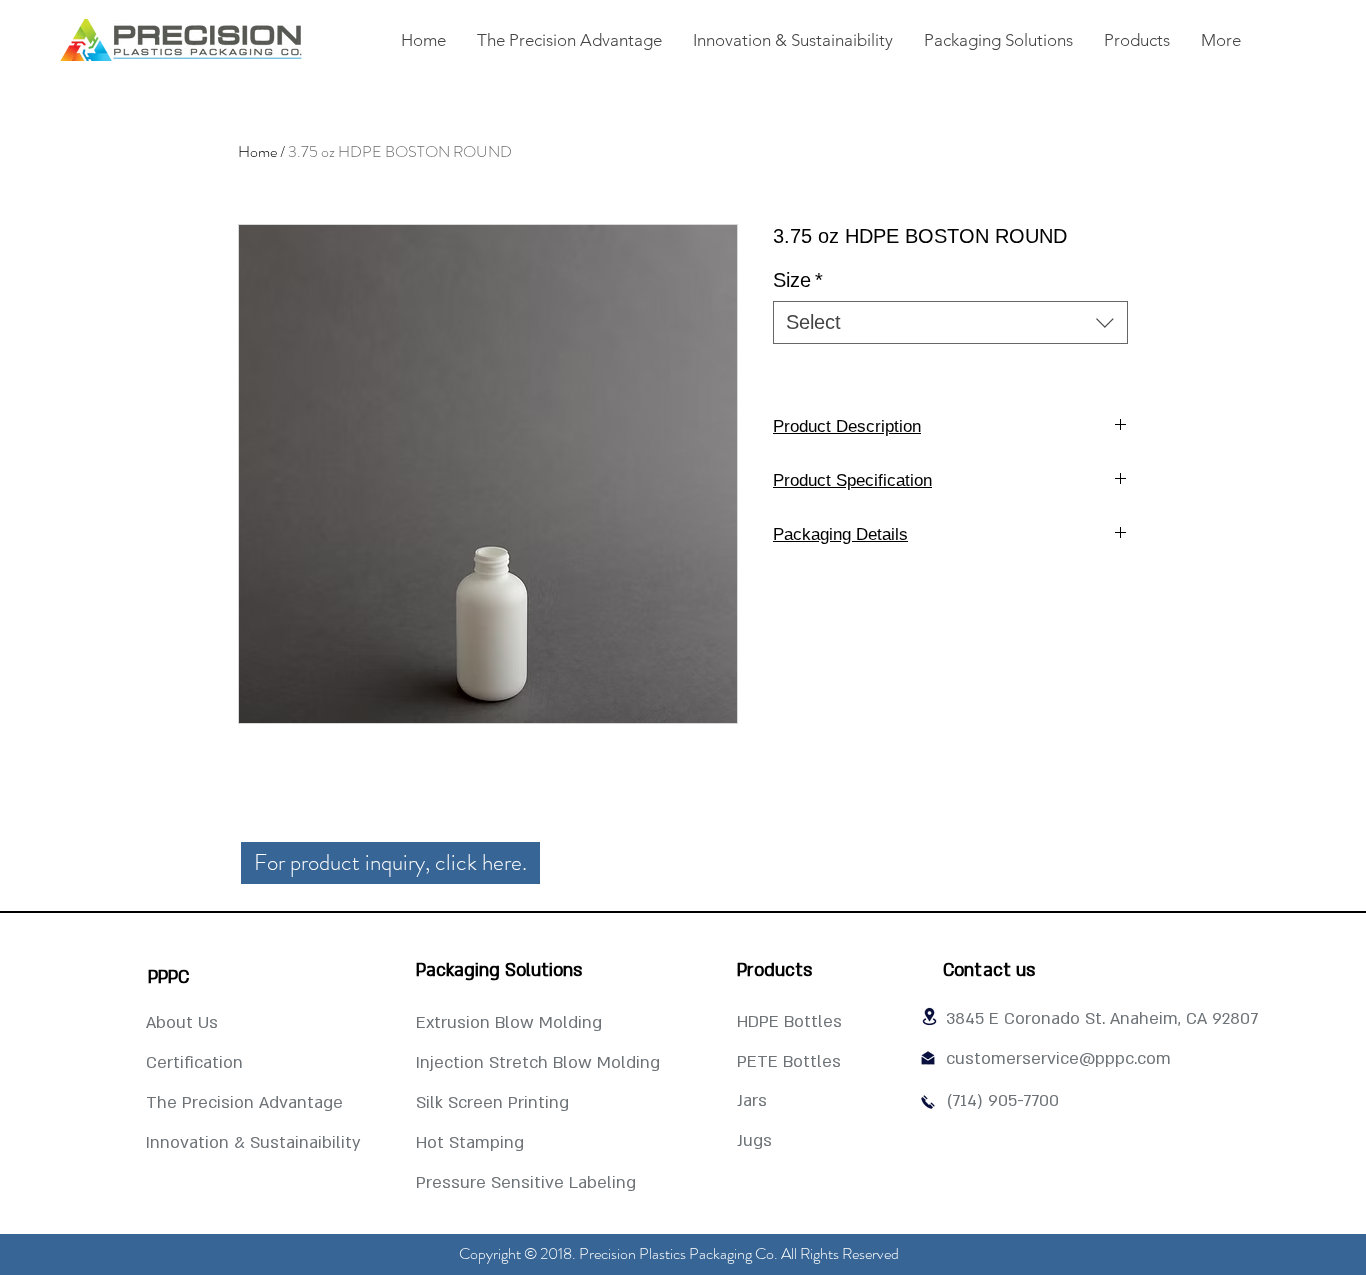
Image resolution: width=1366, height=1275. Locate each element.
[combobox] (950, 322)
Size (798, 280)
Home (257, 151)
